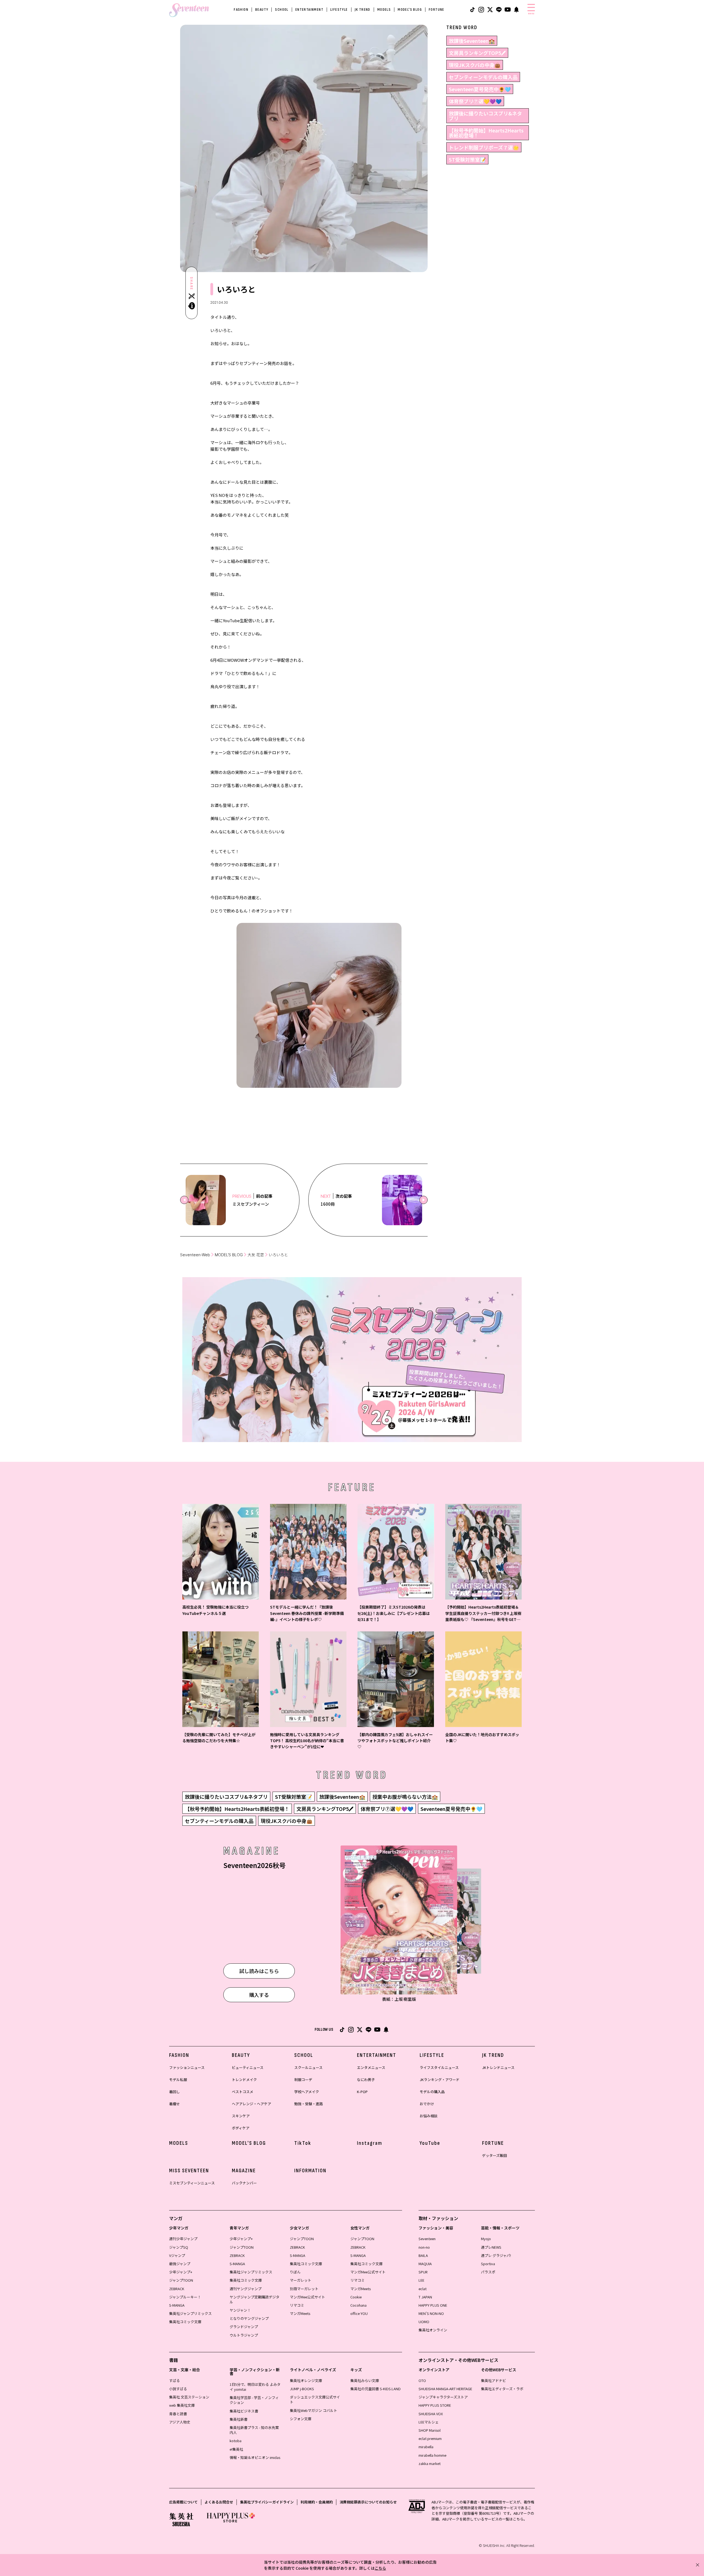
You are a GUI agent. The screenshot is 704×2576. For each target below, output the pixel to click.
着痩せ (174, 2104)
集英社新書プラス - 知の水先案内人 (254, 2430)
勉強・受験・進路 (309, 2104)
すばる (174, 2380)
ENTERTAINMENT (309, 9)
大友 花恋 (256, 1255)
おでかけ (427, 2104)
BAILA (423, 2255)
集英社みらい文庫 (365, 2380)
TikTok (303, 2143)
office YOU (359, 2313)
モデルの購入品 (432, 2092)
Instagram (370, 2143)
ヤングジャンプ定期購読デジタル (255, 2299)
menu (531, 13)
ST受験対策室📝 (467, 159)
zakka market (430, 2463)
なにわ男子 (366, 2080)
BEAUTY (262, 9)
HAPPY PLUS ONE (433, 2305)
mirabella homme (432, 2455)
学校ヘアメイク (307, 2092)
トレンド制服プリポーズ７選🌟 (484, 147)
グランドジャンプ (244, 2327)
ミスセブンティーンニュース (192, 2183)
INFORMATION (310, 2171)
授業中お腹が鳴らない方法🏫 (405, 1797)
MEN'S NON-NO (431, 2313)
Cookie (356, 2297)
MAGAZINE (244, 2171)
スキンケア (241, 2116)
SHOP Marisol (430, 2430)
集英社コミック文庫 (185, 2322)
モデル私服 (178, 2080)
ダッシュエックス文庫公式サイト (315, 2399)
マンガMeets (300, 2313)
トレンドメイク (244, 2080)
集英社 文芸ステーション (189, 2397)
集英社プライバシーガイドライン (267, 2502)
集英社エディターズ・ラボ (502, 2389)
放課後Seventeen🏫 (472, 41)
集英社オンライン (433, 2330)
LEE (421, 2280)
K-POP (362, 2092)
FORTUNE (437, 9)
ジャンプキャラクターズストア (443, 2397)
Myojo (486, 2239)
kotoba (236, 2441)
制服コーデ (303, 2080)
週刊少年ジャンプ (183, 2239)
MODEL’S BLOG (229, 1255)
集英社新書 (239, 2419)
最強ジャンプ (180, 2264)
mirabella (426, 2447)
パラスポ (488, 2272)
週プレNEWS (491, 2247)
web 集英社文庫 (182, 2405)
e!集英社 (236, 2449)
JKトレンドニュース (498, 2067)
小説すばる (178, 2389)
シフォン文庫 (301, 2419)
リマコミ (297, 2305)
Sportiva (488, 2264)
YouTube (430, 2143)
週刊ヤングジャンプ (246, 2289)
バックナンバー (244, 2183)
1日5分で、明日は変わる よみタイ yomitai (255, 2387)
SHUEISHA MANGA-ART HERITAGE (445, 2389)
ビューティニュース (248, 2067)
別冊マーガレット (304, 2289)
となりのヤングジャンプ (249, 2318)
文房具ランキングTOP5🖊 (477, 53)
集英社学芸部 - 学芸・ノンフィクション (254, 2400)
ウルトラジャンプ (244, 2335)
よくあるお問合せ (219, 2502)
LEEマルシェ (429, 2422)
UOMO (424, 2322)
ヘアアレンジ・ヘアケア (251, 2104)
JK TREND (363, 9)
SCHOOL (282, 9)
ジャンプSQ (179, 2247)
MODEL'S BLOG (410, 9)
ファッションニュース (187, 2067)
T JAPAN (425, 2297)
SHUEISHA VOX (431, 2414)
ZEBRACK (177, 2289)
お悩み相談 (429, 2116)
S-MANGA (177, 2305)
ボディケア (241, 2128)
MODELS (384, 9)
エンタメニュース (371, 2067)
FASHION (241, 9)
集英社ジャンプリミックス (190, 2313)
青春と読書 (178, 2414)
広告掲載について (183, 2502)
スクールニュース (308, 2067)
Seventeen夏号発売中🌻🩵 (480, 89)
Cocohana (358, 2305)
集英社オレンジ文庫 (306, 2380)
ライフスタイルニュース (439, 2067)
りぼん (295, 2272)
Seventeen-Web (195, 1255)
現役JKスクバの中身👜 (475, 65)
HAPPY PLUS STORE (435, 2405)
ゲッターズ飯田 (494, 2155)
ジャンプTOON (181, 2280)
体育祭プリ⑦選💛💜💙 (475, 101)
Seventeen (427, 2239)
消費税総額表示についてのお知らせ (368, 2502)
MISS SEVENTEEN (189, 2171)
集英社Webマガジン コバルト (313, 2410)
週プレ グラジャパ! (496, 2255)
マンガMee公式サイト (307, 2297)
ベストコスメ (243, 2092)
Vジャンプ (177, 2255)
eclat (423, 2289)
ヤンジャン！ (240, 2310)
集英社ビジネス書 (244, 2411)
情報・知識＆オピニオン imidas (255, 2457)
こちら (380, 2568)
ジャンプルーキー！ (185, 2297)
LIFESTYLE (339, 9)
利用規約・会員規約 (317, 2502)
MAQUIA (425, 2264)
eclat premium (430, 2438)
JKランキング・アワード (440, 2080)
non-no (424, 2247)
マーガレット (301, 2280)
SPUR (423, 2272)
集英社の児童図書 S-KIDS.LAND (376, 2389)
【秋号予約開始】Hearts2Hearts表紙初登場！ (486, 133)
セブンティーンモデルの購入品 (483, 77)
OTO (422, 2380)
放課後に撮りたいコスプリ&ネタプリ (485, 116)
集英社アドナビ (493, 2380)
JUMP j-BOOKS (302, 2389)
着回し (174, 2092)
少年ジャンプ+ (181, 2272)
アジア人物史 (180, 2422)
